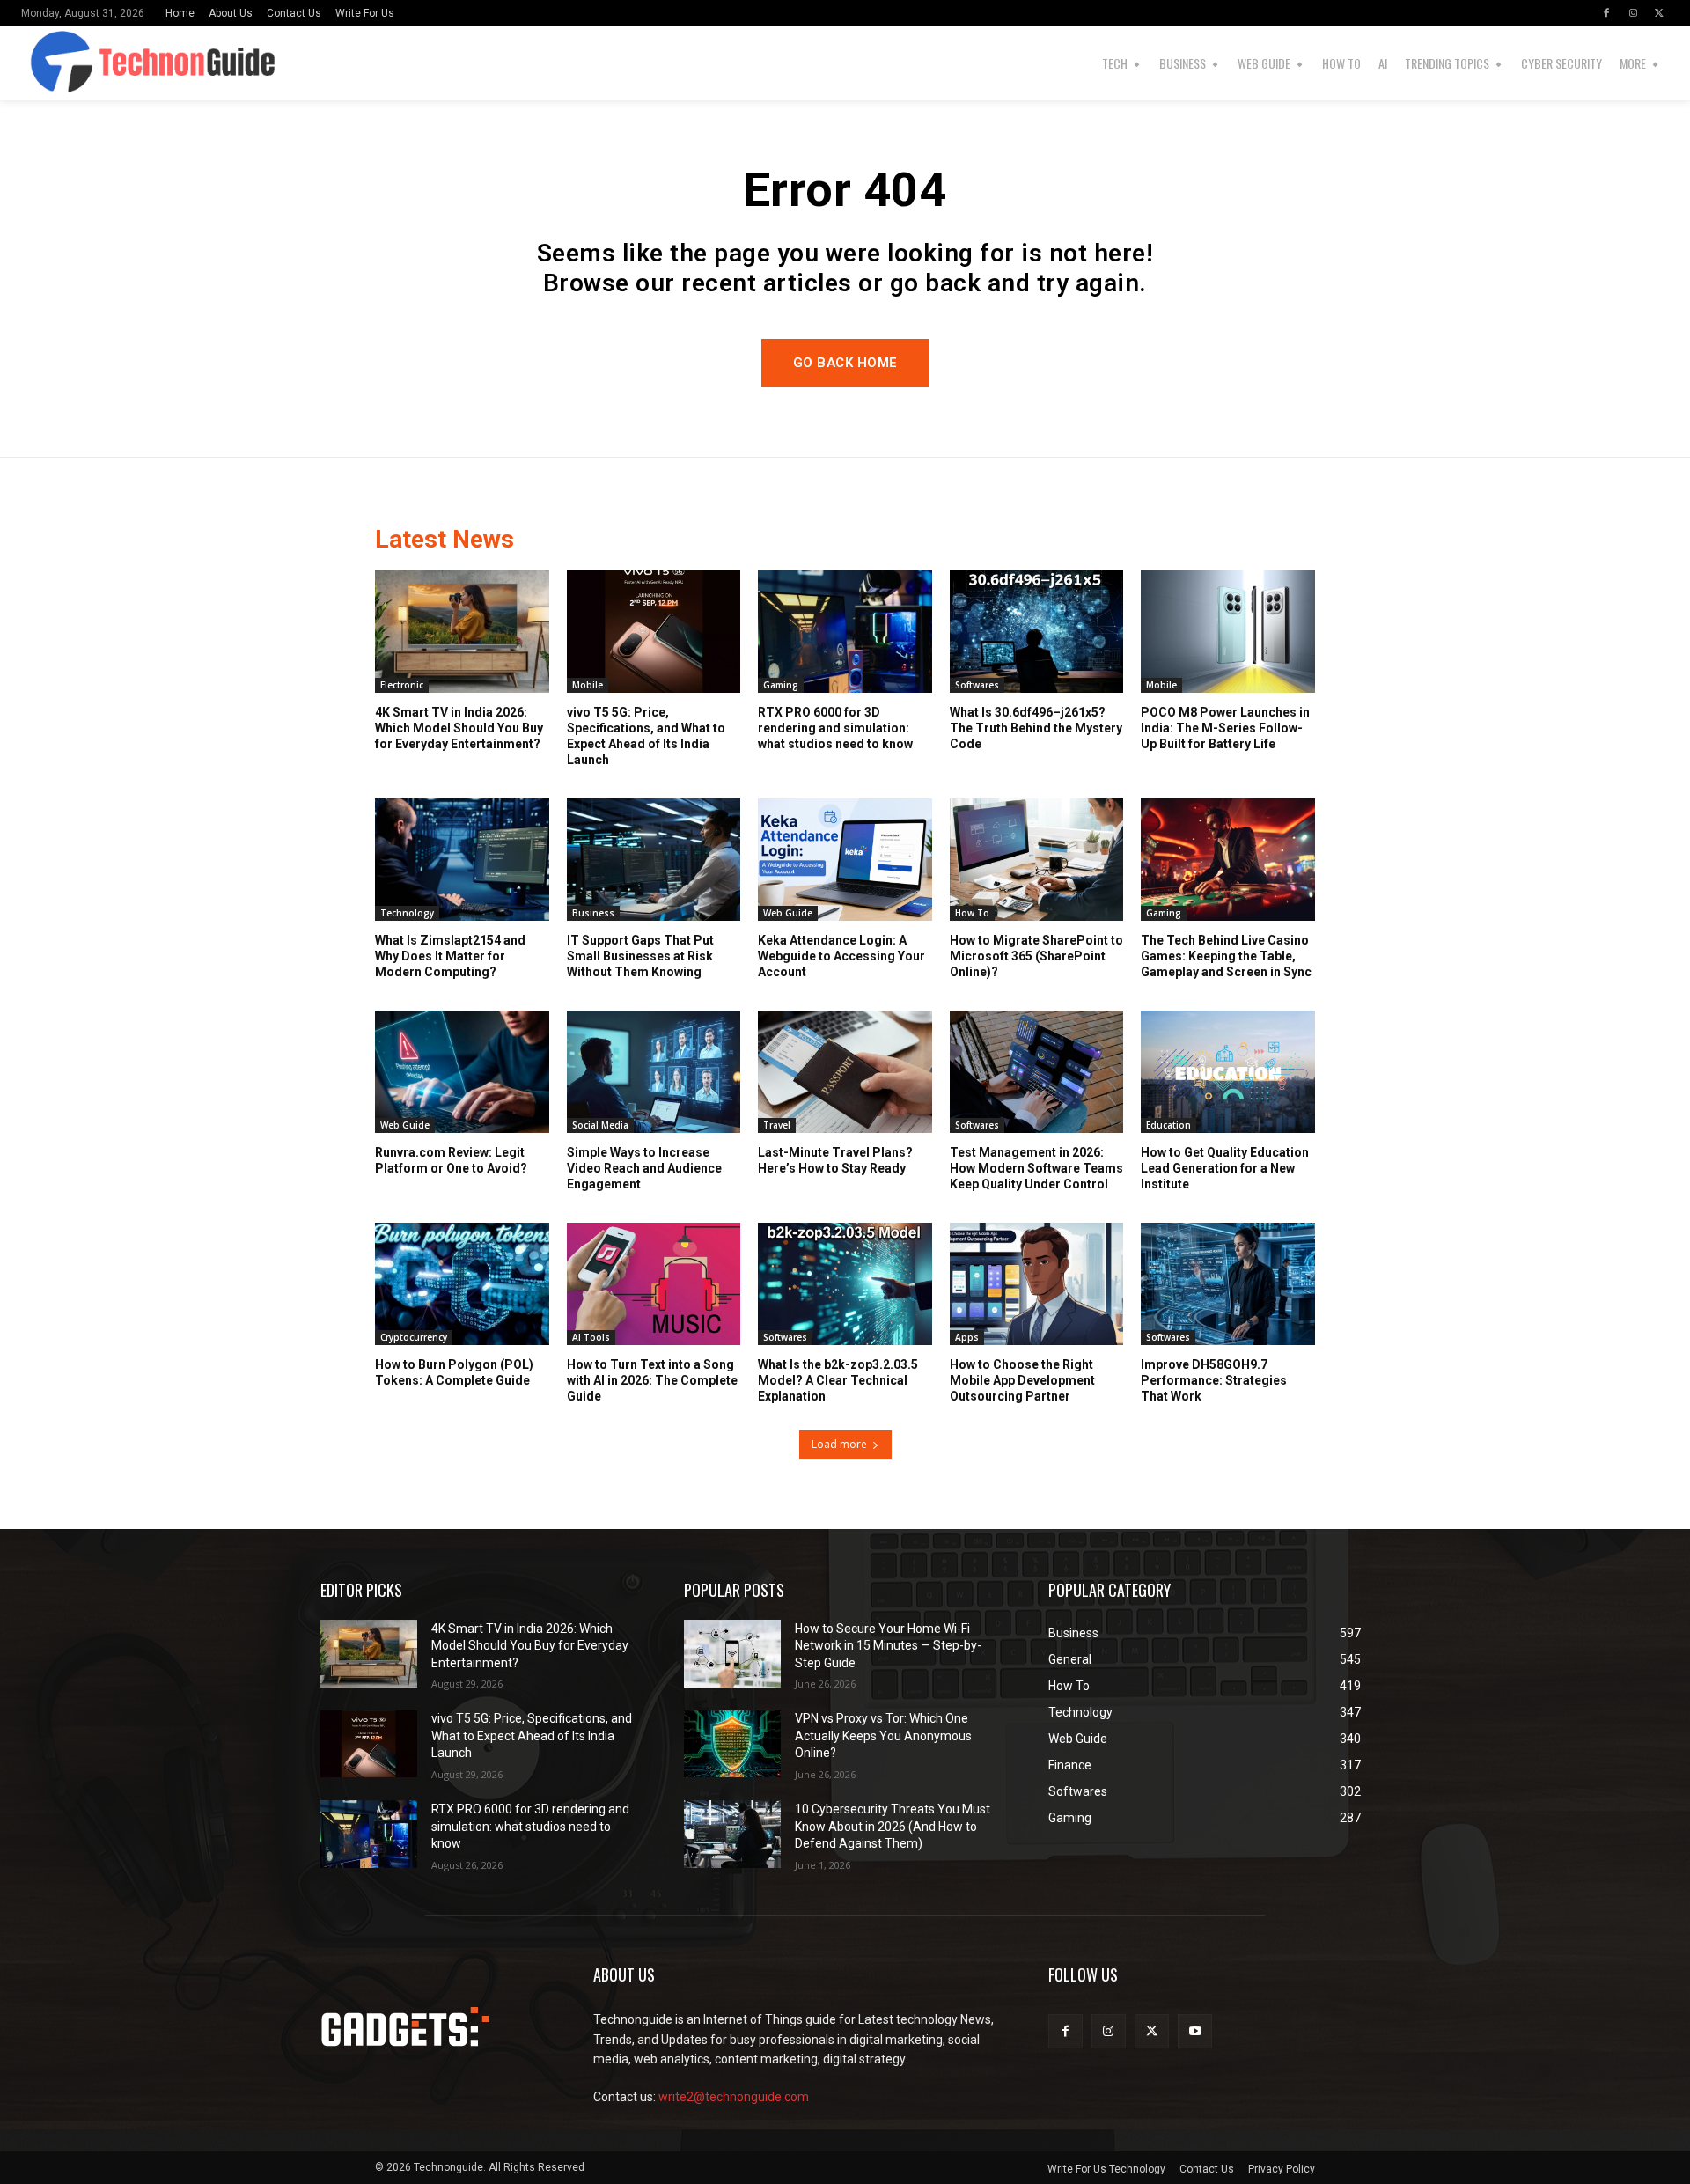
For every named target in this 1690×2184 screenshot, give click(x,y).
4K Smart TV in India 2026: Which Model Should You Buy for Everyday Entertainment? (459, 728)
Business (593, 913)
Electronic (402, 685)
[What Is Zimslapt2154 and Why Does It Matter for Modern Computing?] (462, 859)
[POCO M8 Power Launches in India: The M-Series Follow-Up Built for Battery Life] (1228, 631)
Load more (839, 1444)
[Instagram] (1633, 13)
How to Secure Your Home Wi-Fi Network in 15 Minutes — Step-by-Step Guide (888, 1646)
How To (972, 913)
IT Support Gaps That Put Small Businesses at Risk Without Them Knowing (640, 956)
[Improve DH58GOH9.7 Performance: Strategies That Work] (1228, 1283)
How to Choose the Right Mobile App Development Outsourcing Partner (1022, 1380)
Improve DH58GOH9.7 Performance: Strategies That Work (1214, 1380)
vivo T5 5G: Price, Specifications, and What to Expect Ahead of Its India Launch (532, 1735)
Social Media (600, 1125)
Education (1168, 1125)
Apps (967, 1337)
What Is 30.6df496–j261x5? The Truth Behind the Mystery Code (1036, 728)
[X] (1659, 13)
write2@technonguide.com (734, 2097)
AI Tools (591, 1337)
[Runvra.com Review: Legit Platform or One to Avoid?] (462, 1071)
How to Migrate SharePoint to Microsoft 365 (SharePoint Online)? (1036, 956)
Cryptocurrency (414, 1337)
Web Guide (788, 913)
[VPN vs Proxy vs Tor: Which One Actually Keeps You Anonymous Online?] (732, 1744)
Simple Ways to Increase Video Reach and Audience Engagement (644, 1168)
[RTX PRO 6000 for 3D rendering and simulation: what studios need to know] (845, 631)
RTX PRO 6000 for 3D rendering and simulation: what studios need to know (835, 728)
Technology (407, 913)
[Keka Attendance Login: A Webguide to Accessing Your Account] (845, 859)
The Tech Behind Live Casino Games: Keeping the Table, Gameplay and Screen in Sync (1226, 956)
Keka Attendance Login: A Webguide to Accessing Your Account (841, 956)
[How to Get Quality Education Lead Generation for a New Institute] (1228, 1071)
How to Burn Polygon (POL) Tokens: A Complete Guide (454, 1372)
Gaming (781, 685)
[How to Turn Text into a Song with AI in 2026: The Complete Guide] (654, 1283)
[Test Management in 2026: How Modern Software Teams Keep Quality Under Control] (1037, 1071)
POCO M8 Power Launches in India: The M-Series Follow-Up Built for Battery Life (1225, 728)
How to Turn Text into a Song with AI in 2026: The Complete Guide (652, 1380)
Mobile (588, 685)
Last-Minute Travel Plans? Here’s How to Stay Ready (835, 1160)
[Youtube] (1195, 2031)
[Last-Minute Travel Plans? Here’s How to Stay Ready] (845, 1071)
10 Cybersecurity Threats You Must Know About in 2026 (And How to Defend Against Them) (893, 1826)
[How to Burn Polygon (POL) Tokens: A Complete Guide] (462, 1283)
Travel (777, 1125)
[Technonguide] (68, 63)
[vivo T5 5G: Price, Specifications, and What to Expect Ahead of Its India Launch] (654, 631)
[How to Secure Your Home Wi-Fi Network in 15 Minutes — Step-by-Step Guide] (732, 1654)
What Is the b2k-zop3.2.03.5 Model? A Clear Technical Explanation (838, 1380)
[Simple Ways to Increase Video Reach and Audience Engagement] (654, 1071)
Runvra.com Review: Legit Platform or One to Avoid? (451, 1160)
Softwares (977, 685)
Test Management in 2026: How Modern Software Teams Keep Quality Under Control (1036, 1168)
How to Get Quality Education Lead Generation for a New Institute (1225, 1168)
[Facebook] (1606, 13)
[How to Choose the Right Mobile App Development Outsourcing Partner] (1037, 1283)
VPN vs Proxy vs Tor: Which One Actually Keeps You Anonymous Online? (883, 1735)
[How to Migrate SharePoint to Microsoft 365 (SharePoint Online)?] (1037, 859)
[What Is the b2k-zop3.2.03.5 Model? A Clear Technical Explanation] (845, 1283)
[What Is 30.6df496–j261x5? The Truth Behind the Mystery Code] (1037, 631)
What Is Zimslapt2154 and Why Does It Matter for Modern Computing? (450, 956)
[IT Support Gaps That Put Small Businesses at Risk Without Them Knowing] (654, 859)
